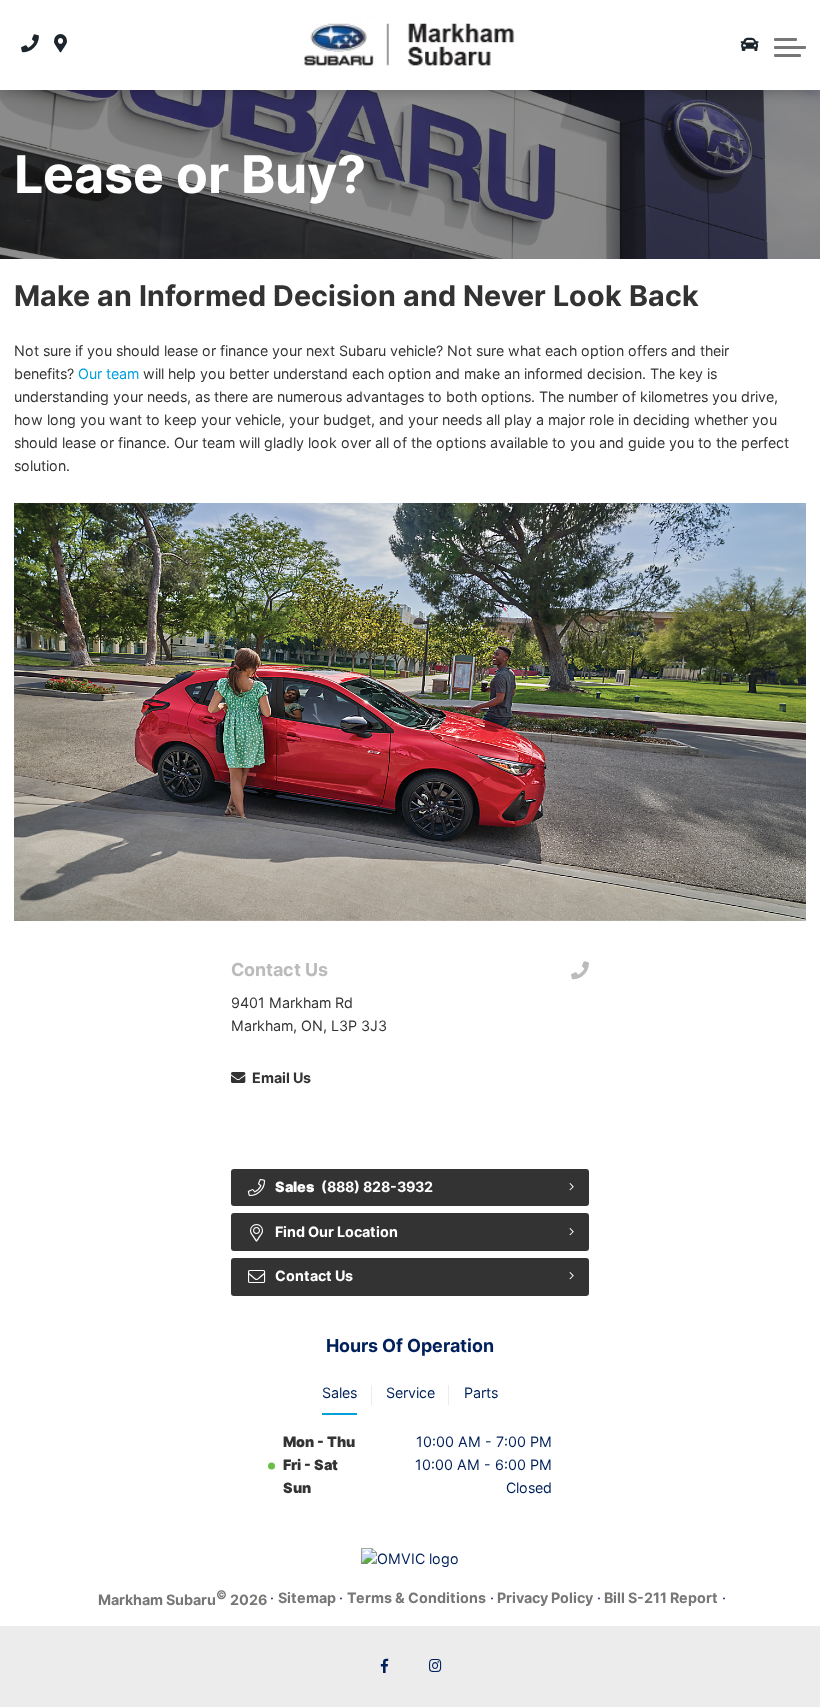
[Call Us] (30, 44)
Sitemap (307, 1597)
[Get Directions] (60, 44)
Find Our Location (336, 1231)
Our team (108, 373)
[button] (790, 45)
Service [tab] (410, 1392)
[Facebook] (384, 1666)
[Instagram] (436, 1666)
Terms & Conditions (416, 1597)
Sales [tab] (339, 1392)
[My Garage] (750, 45)
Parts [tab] (481, 1392)
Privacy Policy (545, 1597)
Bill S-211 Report (661, 1597)
